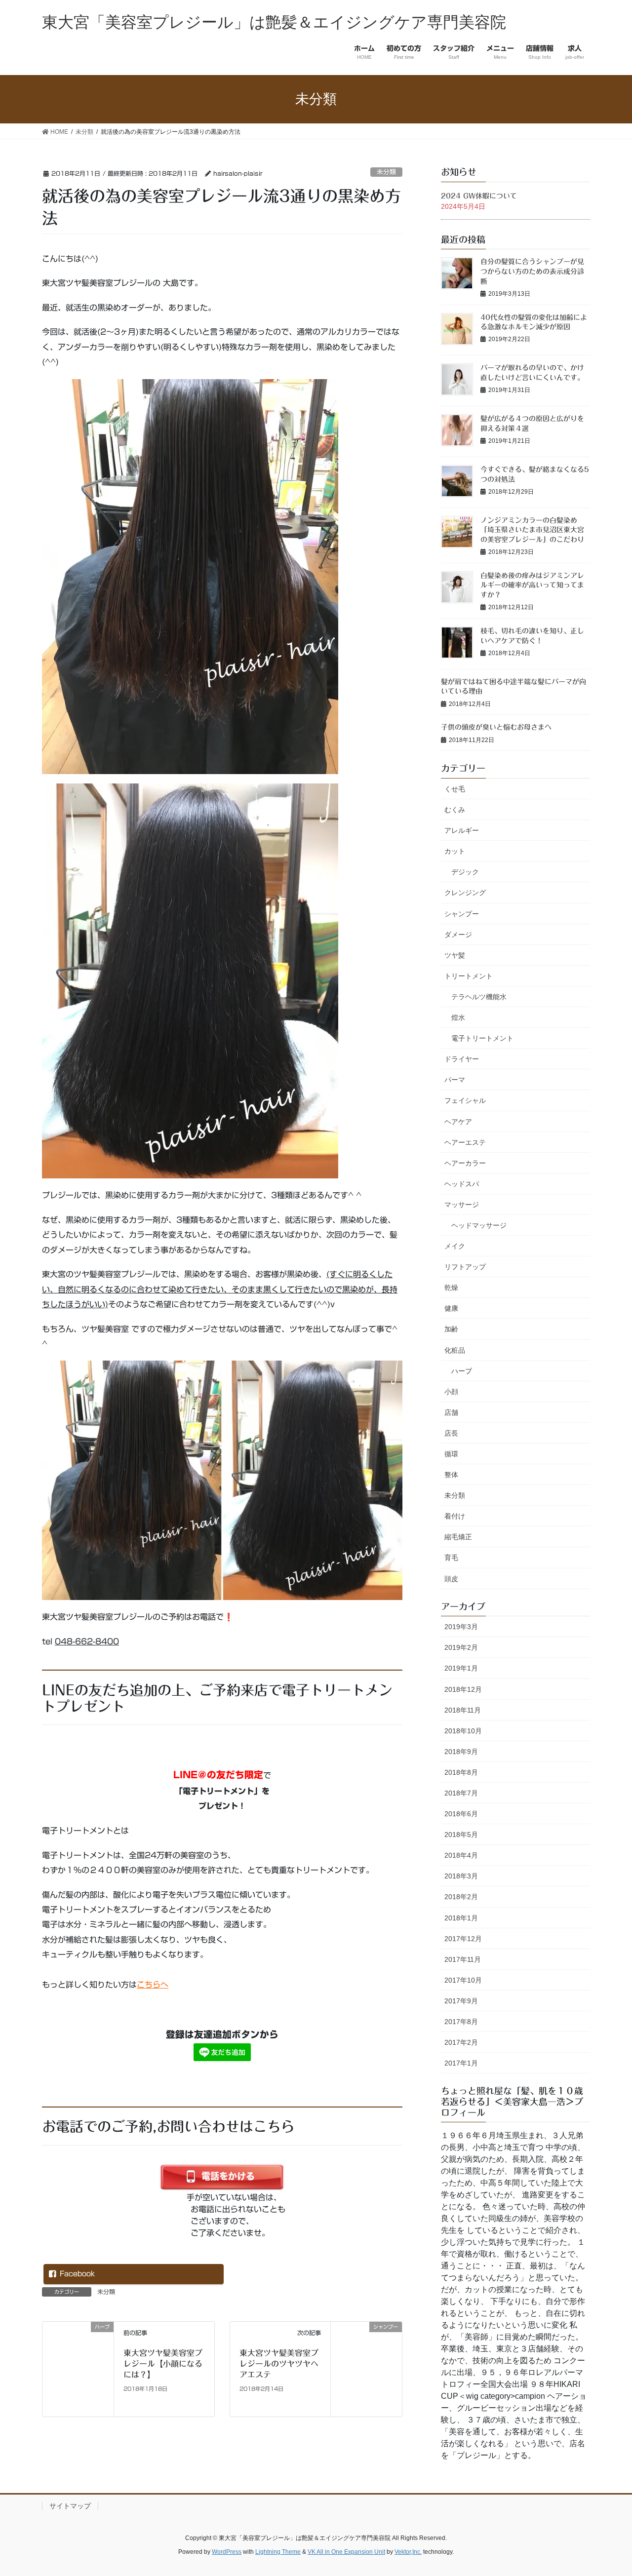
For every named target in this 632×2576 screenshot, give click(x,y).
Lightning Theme (278, 2552)
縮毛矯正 (458, 1537)
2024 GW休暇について (479, 196)
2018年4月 (461, 1855)
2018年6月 (461, 1814)
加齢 (451, 1329)
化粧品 (455, 1350)
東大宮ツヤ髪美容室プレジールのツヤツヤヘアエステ (279, 2364)
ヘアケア (458, 1122)
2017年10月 (463, 1980)
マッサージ (462, 1205)
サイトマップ (70, 2506)
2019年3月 (461, 1627)
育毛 (451, 1558)
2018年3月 (461, 1876)
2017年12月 (463, 1939)
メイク (455, 1246)
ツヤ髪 (455, 955)
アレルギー (462, 830)
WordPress (227, 2552)
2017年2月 (461, 2042)
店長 (451, 1433)
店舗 (451, 1412)
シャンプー (462, 914)
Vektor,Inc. (408, 2552)
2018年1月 (461, 1918)
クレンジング (465, 893)
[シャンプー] (366, 2368)
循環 (451, 1454)
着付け (455, 1516)
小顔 (451, 1392)
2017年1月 (461, 2063)
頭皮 (451, 1579)
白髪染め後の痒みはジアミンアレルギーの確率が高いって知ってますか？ (532, 585)
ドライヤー (462, 1059)
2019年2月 (461, 1647)
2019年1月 (461, 1668)
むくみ (455, 810)
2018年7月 (461, 1793)
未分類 (386, 172)
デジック (465, 872)
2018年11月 (463, 1710)
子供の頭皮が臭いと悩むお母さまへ (496, 727)
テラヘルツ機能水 (479, 997)
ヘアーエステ (465, 1142)
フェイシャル (465, 1100)
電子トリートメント (482, 1038)
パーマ (455, 1080)
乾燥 (451, 1288)
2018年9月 (461, 1752)
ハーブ (462, 1371)
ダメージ (458, 935)
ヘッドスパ (462, 1184)
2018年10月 (463, 1731)
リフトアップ (465, 1267)
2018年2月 (461, 1897)
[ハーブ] (78, 2368)
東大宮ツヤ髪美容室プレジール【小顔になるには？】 (163, 2364)
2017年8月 (461, 2022)
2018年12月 (463, 1689)
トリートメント (469, 976)
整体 (451, 1475)
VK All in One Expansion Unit (346, 2552)
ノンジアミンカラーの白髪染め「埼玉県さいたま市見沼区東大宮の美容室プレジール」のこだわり (532, 530)
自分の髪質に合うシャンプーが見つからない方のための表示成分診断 (532, 271)
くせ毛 (455, 789)
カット (455, 851)
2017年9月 (461, 2001)
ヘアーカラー (465, 1163)
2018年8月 (461, 1772)
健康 (451, 1308)
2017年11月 (463, 1959)
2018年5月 (461, 1834)
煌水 (458, 1017)
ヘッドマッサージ (479, 1225)
